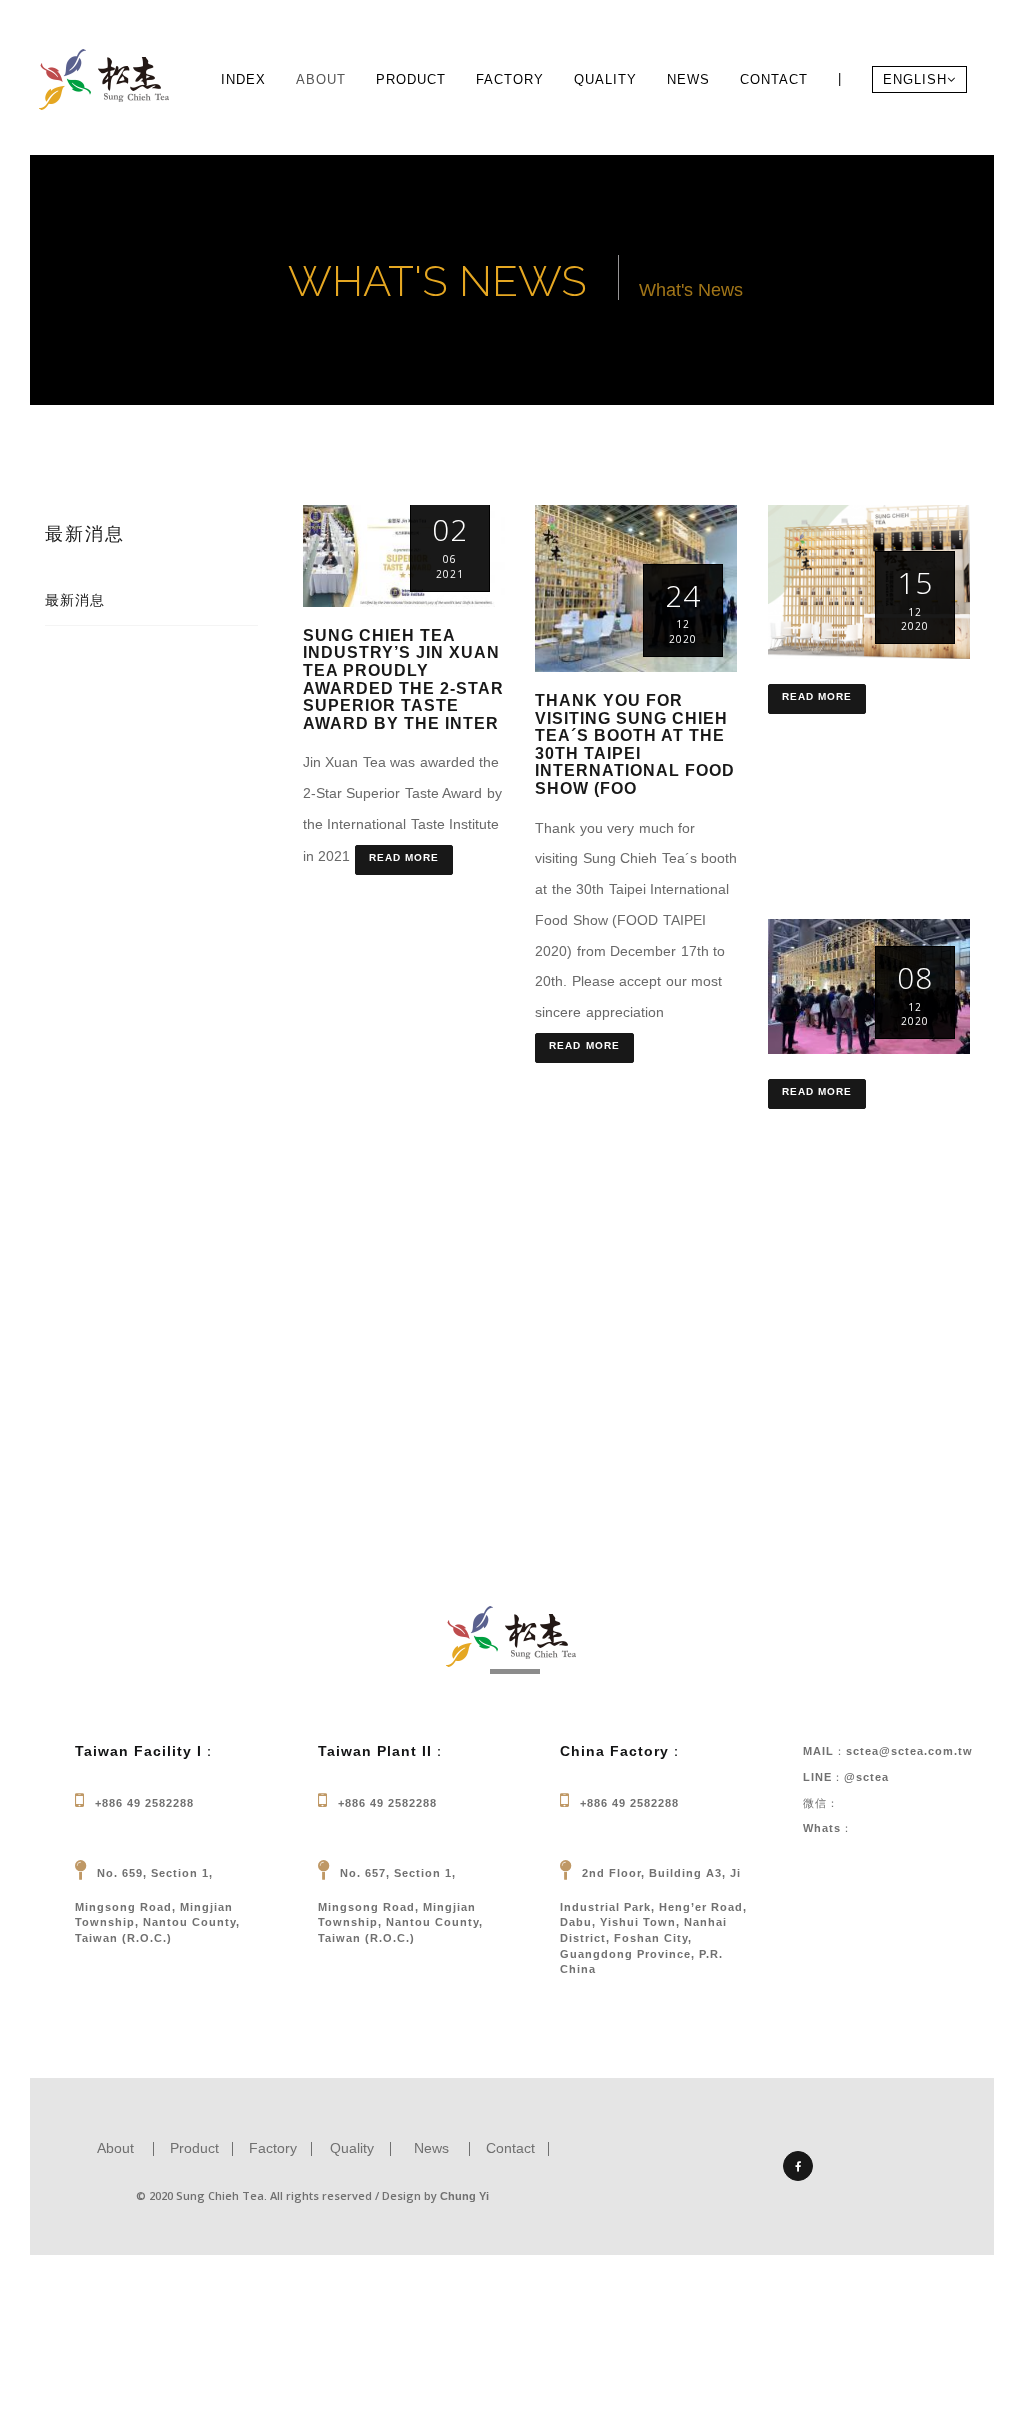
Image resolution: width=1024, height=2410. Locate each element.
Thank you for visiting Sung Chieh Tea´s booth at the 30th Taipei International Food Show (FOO (635, 744)
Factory (510, 79)
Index (243, 79)
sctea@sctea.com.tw (909, 1751)
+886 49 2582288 (144, 1803)
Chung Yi (464, 2196)
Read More (404, 857)
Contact (774, 79)
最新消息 (75, 600)
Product (411, 79)
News (688, 79)
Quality (605, 79)
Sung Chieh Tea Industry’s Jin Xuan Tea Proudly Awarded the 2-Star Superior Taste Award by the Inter (403, 679)
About (321, 79)
